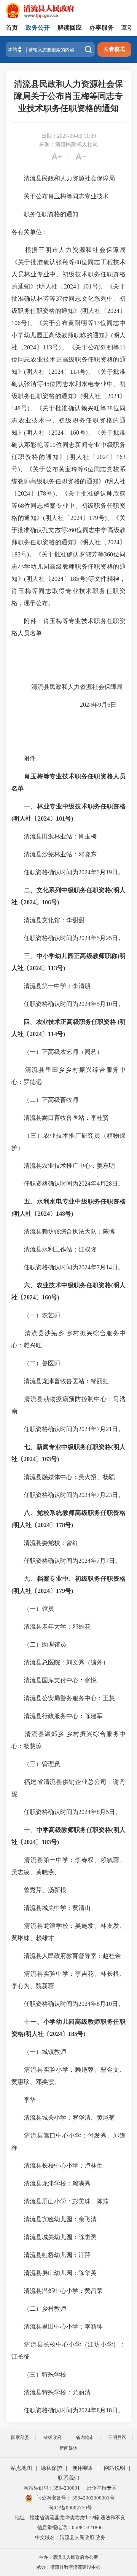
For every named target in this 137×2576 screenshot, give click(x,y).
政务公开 (38, 28)
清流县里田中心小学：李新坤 (57, 2327)
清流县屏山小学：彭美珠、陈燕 (60, 2201)
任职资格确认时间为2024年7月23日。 (68, 1495)
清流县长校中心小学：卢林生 (57, 2166)
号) (55, 902)
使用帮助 (83, 2468)
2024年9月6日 (97, 705)
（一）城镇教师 (39, 2052)
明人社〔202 (30, 819)
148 (61, 1214)
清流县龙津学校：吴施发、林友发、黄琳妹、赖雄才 (68, 1932)
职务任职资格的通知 (45, 214)
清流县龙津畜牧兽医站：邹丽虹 (60, 1381)
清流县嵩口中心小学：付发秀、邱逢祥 (68, 2142)
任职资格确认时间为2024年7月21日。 (68, 1429)
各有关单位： (30, 232)
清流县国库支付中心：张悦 (54, 1680)
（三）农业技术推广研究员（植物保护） (68, 1142)
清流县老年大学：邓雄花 (51, 1627)
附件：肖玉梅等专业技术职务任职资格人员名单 (68, 627)
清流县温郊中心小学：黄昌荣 (57, 2291)
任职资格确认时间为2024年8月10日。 (68, 2004)
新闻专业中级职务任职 (68, 1447)
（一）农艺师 (36, 1315)
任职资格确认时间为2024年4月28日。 (68, 1184)
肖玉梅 (33, 776)
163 (46, 1459)
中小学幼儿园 (55, 956)
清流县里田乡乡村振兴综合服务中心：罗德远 (68, 1076)
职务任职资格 (107, 806)
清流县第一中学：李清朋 (51, 986)
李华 (24, 2100)
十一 (30, 2022)
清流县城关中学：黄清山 (51, 1908)
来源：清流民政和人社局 (68, 144)
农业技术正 (52, 1022)
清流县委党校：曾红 (45, 1543)
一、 (30, 806)
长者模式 (114, 49)
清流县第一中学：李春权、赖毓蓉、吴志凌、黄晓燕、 (68, 1866)
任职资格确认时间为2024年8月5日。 (66, 1812)
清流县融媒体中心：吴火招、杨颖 (63, 1477)
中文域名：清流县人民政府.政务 (70, 2537)
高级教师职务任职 (74, 1830)
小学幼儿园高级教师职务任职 (84, 2022)
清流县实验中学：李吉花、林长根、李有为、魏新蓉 (68, 1980)
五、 (30, 1201)
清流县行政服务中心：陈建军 (57, 1716)
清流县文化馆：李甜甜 (48, 920)
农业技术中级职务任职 (68, 1285)
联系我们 (68, 2478)
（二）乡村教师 (39, 2309)
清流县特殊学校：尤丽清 (51, 2392)
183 (46, 1842)
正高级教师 (89, 956)
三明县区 (117, 2437)
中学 (43, 1830)
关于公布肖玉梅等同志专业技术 (60, 196)
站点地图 (21, 2468)
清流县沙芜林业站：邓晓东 (55, 854)
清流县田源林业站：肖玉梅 (54, 836)
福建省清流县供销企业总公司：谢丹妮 (68, 1788)
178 (61, 1525)
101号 (64, 819)
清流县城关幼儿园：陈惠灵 (54, 2237)
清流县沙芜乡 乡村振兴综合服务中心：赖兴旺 (68, 1339)
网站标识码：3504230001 (52, 2488)
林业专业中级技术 (62, 806)
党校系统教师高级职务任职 (75, 1513)
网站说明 (115, 2468)
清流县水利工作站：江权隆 (54, 1249)
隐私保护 (51, 2468)
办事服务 (102, 28)
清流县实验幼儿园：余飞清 (54, 2219)
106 (46, 902)
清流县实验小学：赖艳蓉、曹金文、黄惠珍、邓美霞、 (68, 2076)
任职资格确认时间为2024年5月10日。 (68, 1004)
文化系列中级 (55, 890)
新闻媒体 (68, 2448)
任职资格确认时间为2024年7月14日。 (68, 1267)
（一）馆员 (33, 1609)
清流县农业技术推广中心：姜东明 (63, 1166)
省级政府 (53, 2437)
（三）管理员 (36, 1764)
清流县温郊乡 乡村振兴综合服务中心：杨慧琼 (68, 1740)
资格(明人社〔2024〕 (40, 2034)
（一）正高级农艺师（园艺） (57, 1052)
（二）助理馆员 (39, 1644)
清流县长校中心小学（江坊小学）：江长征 (68, 2350)
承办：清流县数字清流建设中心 (68, 2567)
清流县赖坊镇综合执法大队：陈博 (63, 1231)
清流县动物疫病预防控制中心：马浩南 (68, 1405)
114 (53, 1034)
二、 (30, 890)
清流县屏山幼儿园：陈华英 (54, 2273)
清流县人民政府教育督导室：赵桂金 (66, 1956)
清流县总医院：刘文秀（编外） (60, 1662)
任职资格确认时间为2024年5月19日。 (68, 872)
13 (54, 968)
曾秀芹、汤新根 (39, 1890)
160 (46, 1297)
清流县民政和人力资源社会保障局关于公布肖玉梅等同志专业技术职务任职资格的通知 (68, 96)
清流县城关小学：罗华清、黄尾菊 (63, 2118)
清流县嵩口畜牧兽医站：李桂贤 (60, 1118)
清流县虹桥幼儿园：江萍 (51, 2255)
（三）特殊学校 (39, 2374)
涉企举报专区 (102, 2488)
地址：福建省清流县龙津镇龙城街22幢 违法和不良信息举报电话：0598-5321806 (70, 2523)
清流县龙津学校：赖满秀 (51, 2183)
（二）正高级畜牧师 (45, 1100)
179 (61, 1591)
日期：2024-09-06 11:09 (68, 136)
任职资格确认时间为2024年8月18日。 (68, 2410)
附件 (24, 758)
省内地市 (85, 2437)
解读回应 (70, 28)
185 (73, 2034)
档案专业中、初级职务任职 (75, 1579)
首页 (12, 28)
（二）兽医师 (36, 1363)
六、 (30, 1285)
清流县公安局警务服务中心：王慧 (63, 1698)
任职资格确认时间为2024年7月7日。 (66, 1561)
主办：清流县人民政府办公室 (68, 2557)
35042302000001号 (93, 2498)
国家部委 (20, 2437)
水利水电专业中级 (62, 1201)
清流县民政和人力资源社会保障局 (63, 178)
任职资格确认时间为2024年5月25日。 (68, 938)
